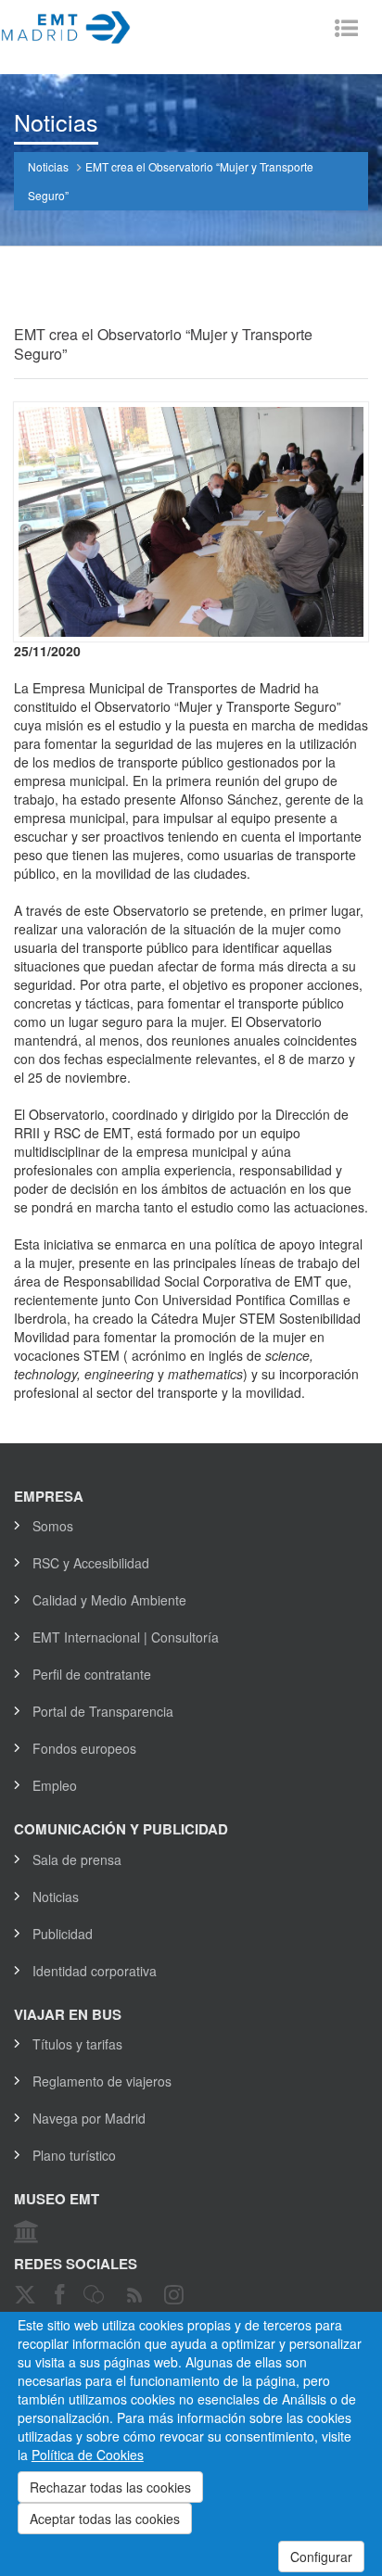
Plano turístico (74, 2155)
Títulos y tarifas (77, 2044)
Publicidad (63, 1934)
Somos (53, 1526)
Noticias (48, 166)
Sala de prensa (77, 1859)
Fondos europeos (84, 1748)
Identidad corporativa (95, 1971)
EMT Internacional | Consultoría (126, 1637)
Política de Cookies (88, 2455)
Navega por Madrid (89, 2118)
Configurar (321, 2557)
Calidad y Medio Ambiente (109, 1600)
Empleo (55, 1785)
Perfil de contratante (92, 1674)
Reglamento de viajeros (102, 2081)
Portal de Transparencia (103, 1711)
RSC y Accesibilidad (91, 1563)
